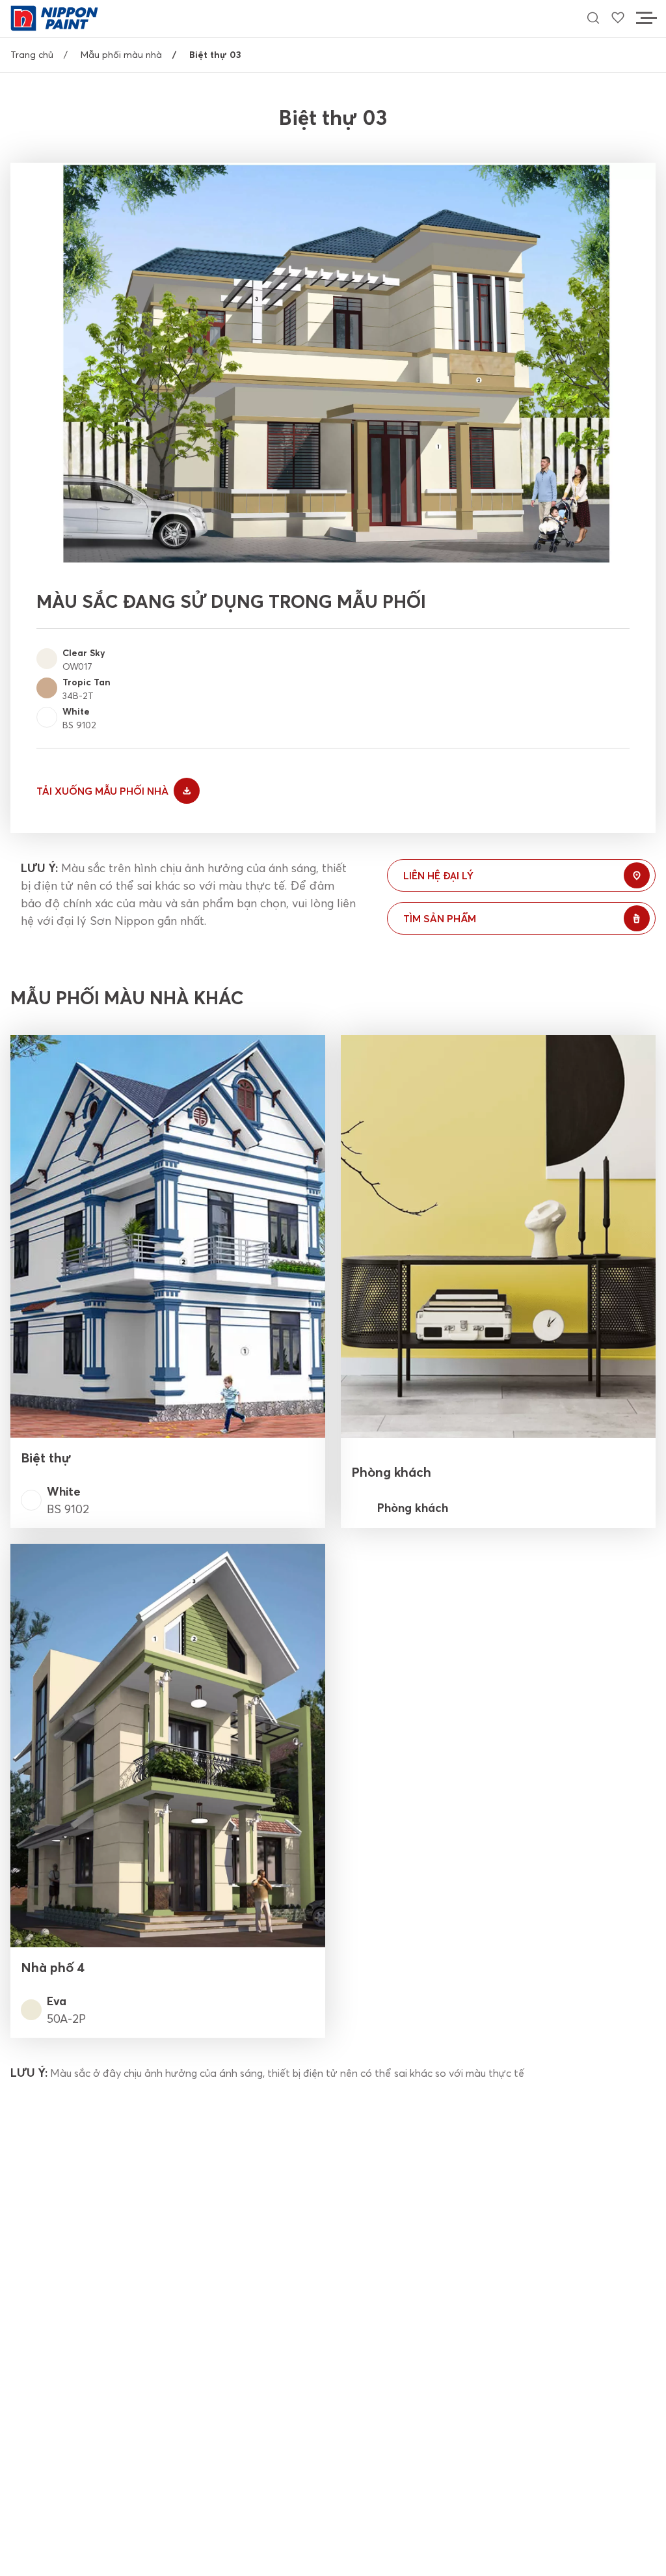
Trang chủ (32, 55)
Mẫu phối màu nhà (121, 55)
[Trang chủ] (54, 17)
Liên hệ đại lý (438, 875)
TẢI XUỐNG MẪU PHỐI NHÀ (102, 791)
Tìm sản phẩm (440, 918)
